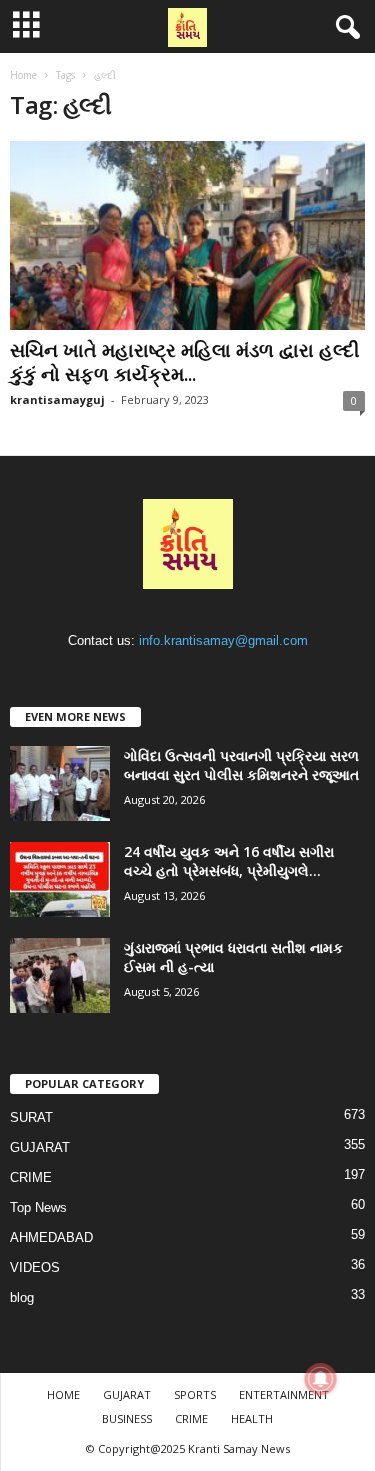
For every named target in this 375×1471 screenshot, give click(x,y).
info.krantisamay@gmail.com (223, 640)
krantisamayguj (57, 399)
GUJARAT (40, 1147)
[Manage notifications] (321, 1379)
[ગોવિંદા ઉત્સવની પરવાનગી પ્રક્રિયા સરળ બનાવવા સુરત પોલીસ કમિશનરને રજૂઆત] (60, 783)
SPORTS (195, 1394)
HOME (63, 1394)
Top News (38, 1207)
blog (22, 1297)
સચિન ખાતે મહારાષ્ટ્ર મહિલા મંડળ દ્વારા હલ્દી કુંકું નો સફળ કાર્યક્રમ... (184, 362)
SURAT (31, 1117)
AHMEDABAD (51, 1237)
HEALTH (252, 1418)
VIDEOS (35, 1267)
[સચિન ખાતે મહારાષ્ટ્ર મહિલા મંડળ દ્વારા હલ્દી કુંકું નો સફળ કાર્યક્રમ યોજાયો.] (187, 235)
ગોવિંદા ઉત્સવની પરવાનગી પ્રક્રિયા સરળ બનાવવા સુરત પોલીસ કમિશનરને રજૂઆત (241, 765)
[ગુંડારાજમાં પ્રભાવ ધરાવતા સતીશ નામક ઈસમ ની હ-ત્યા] (60, 975)
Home (23, 75)
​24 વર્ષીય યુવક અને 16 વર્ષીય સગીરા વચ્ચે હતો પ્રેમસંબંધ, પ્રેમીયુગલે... (229, 861)
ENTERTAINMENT (284, 1394)
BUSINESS (127, 1418)
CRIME (31, 1177)
